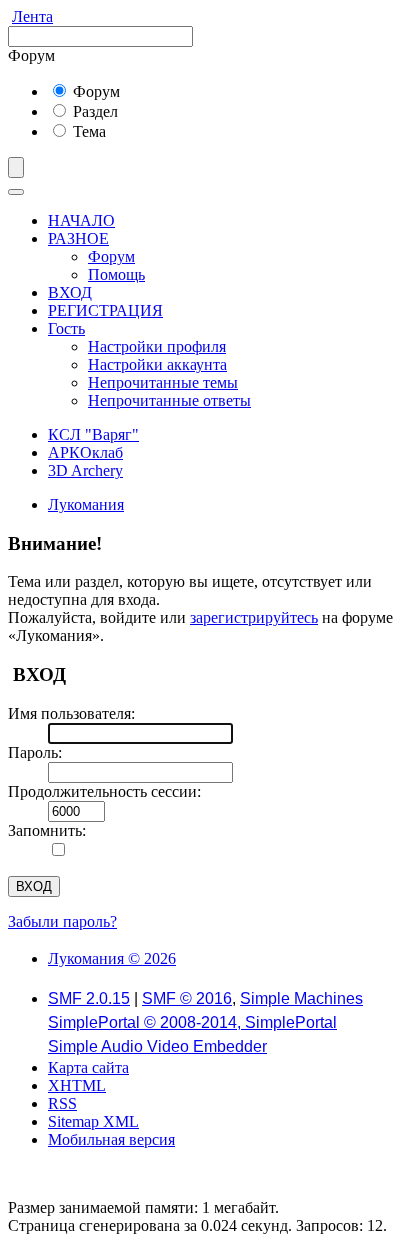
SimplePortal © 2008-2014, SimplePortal (192, 1022)
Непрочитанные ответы (169, 400)
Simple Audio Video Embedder (157, 1046)
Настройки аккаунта (157, 364)
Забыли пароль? (62, 921)
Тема (87, 131)
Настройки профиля (157, 346)
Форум (94, 91)
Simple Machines (301, 998)
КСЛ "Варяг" (93, 434)
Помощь (116, 274)
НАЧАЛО (81, 220)
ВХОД (70, 292)
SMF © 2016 (187, 998)
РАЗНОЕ (78, 238)
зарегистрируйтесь (254, 617)
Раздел (93, 111)
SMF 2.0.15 (89, 998)
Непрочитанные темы (163, 382)
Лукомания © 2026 (112, 958)
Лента (32, 16)
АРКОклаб (85, 452)
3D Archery (85, 470)
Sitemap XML (93, 1121)
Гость (66, 328)
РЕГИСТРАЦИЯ (105, 310)
